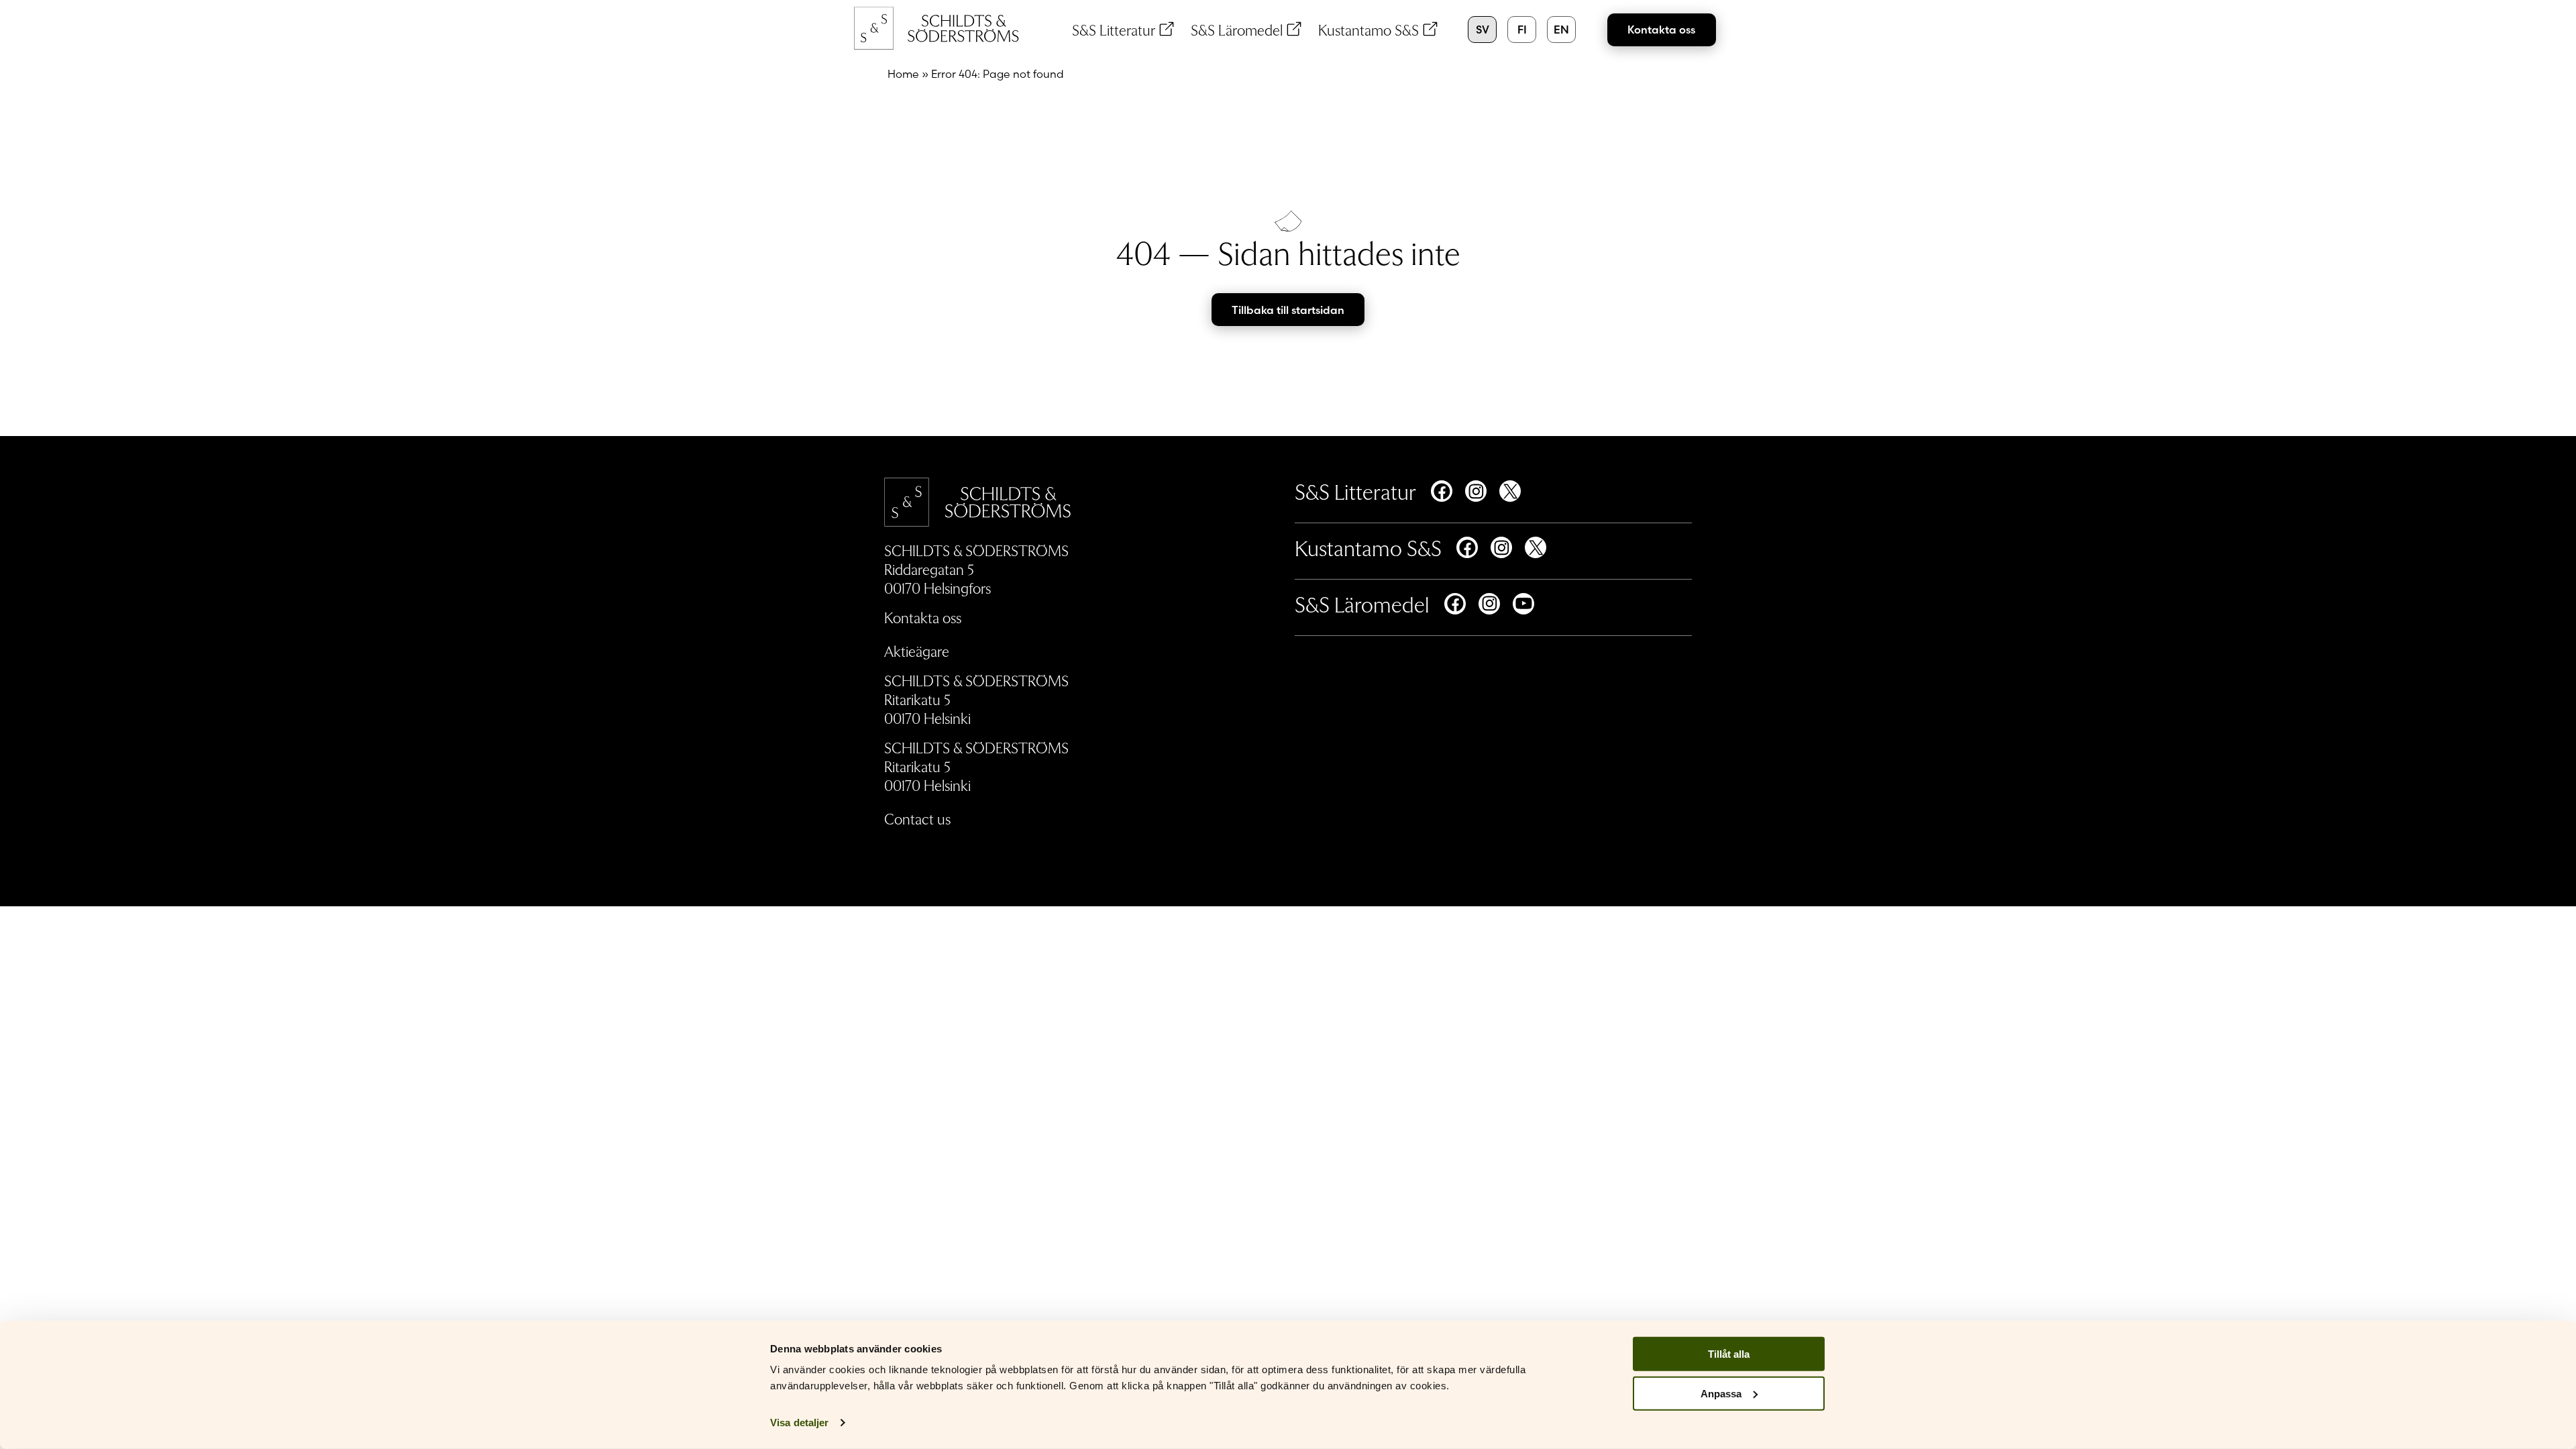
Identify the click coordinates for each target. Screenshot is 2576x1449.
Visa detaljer (799, 1423)
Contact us (917, 818)
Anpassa (1721, 1394)
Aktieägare (917, 651)
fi (1522, 30)
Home (903, 74)
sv (1483, 30)
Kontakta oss (1661, 30)
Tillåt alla (1729, 1354)
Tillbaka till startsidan (1288, 310)
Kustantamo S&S (1368, 30)
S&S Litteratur (1114, 30)
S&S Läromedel (1237, 30)
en (1561, 30)
